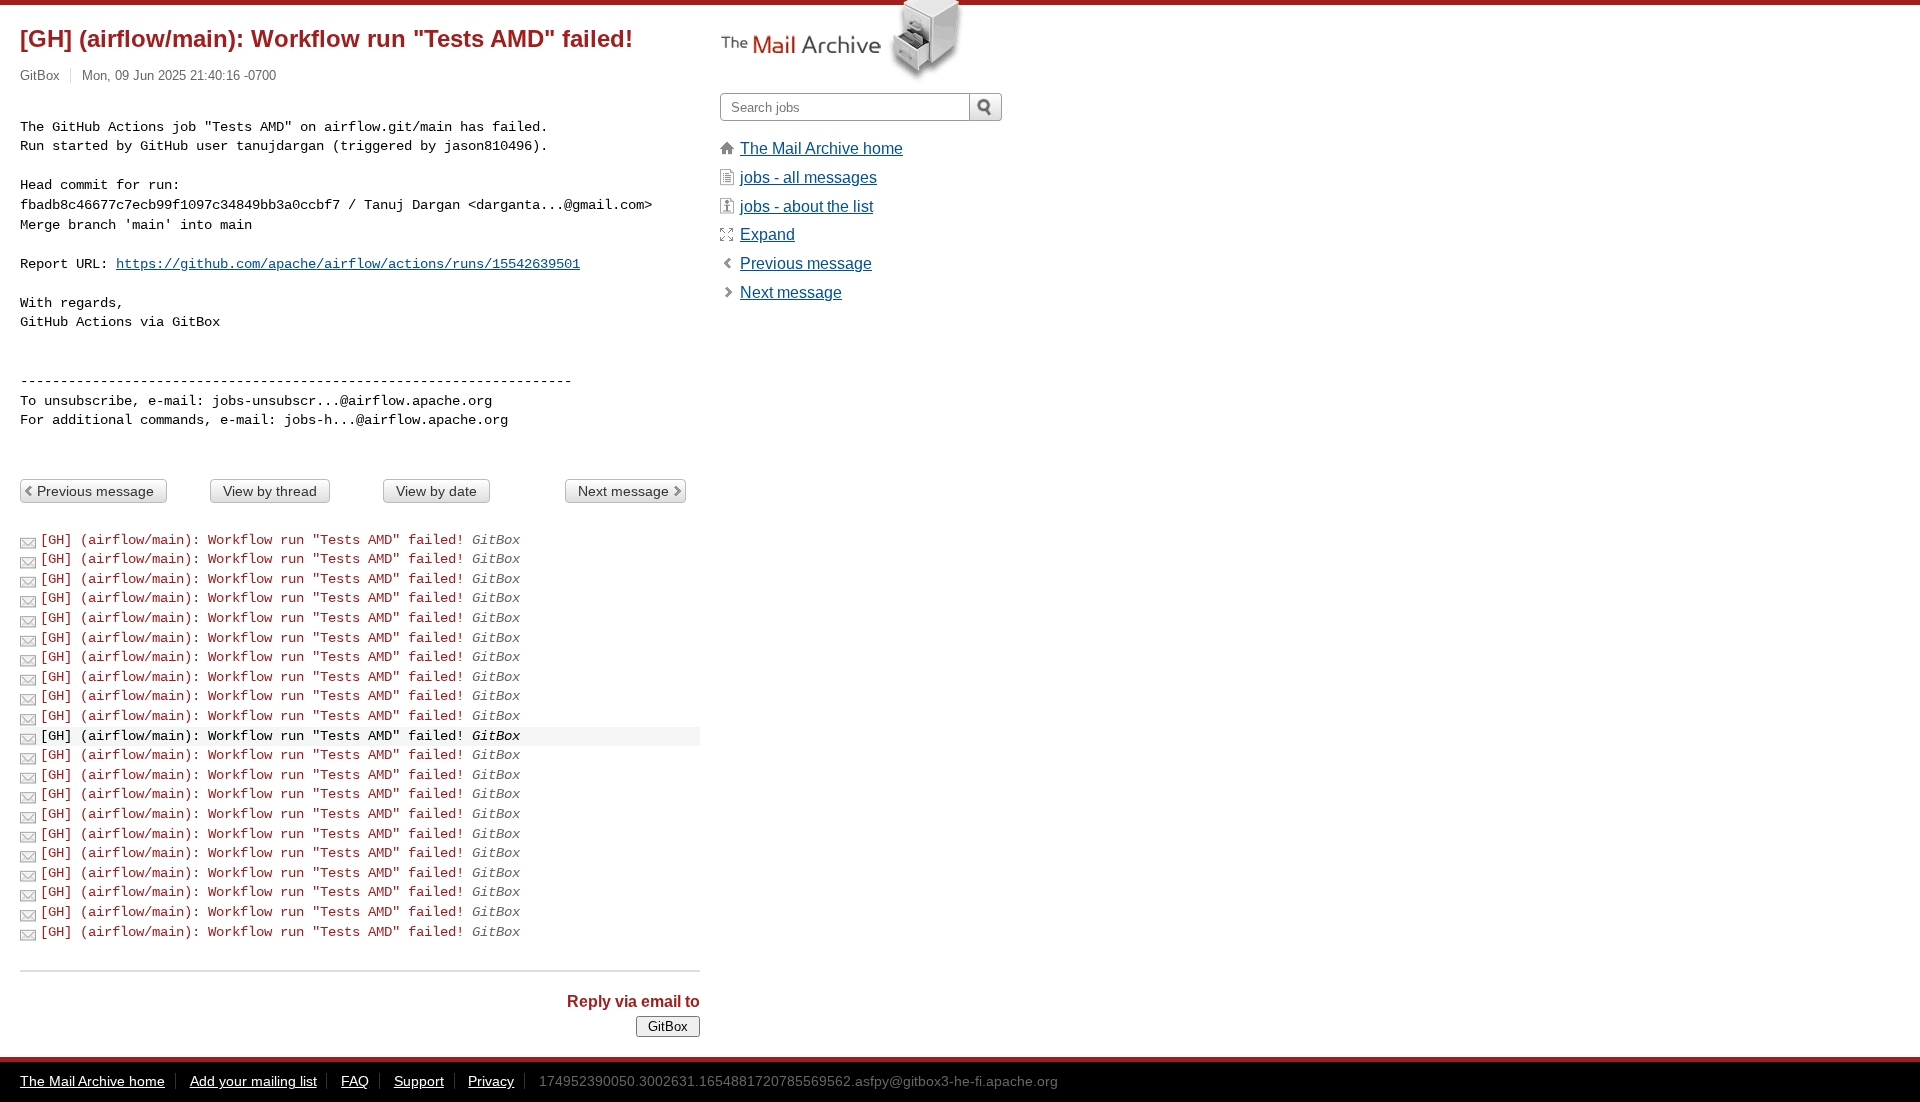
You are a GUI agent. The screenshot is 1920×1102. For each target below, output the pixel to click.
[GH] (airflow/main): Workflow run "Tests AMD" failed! (252, 540)
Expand (767, 234)
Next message (623, 491)
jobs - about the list (806, 206)
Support (419, 1081)
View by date (436, 491)
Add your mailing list (253, 1081)
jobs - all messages (808, 177)
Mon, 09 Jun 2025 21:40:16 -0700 (179, 75)
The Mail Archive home (821, 148)
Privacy (491, 1081)
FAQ (355, 1081)
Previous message (95, 491)
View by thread (270, 491)
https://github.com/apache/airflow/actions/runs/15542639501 (348, 264)
